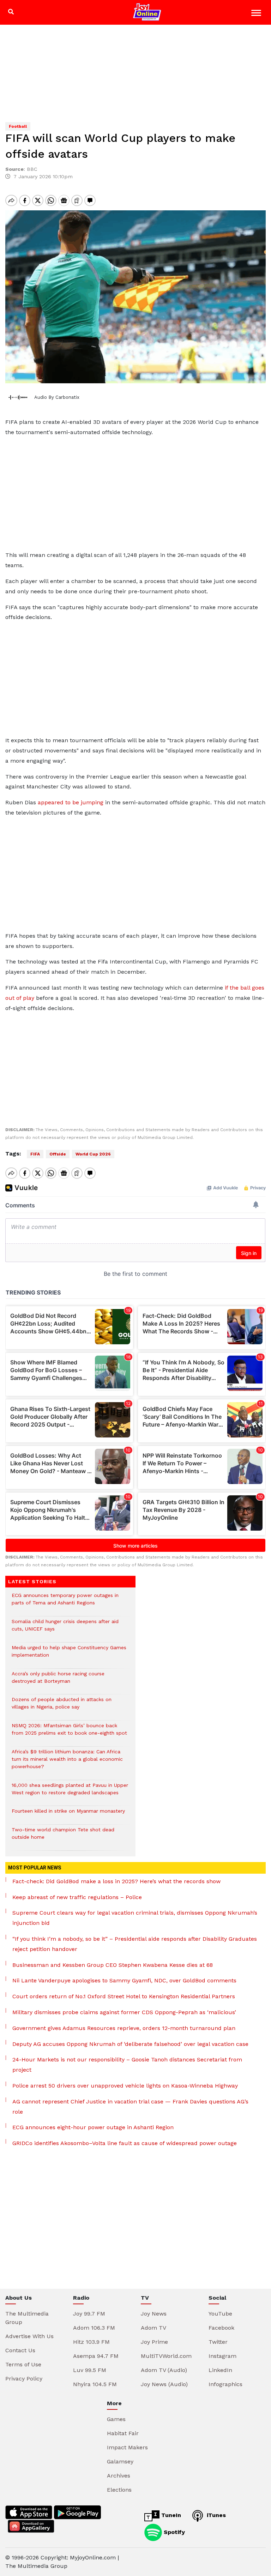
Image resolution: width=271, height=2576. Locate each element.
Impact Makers (127, 2447)
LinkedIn (220, 2370)
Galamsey (120, 2461)
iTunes (215, 2515)
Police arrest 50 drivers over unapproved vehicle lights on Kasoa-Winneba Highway (125, 2086)
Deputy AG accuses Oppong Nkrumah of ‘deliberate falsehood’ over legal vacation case (130, 2044)
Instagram (222, 2356)
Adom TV (153, 2328)
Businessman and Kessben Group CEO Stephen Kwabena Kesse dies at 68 (113, 1965)
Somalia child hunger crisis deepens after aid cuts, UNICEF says (65, 1629)
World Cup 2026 (93, 1154)
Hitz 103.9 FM (91, 2342)
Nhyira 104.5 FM (95, 2384)
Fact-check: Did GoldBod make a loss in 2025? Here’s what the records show (116, 1881)
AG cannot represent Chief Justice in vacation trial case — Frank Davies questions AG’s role (130, 2107)
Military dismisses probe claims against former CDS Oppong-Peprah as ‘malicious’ (124, 2012)
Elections (119, 2490)
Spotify (173, 2532)
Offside (58, 1154)
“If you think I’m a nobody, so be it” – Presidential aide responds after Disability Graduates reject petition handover (135, 1944)
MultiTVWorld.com (166, 2356)
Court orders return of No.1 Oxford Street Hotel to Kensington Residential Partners (124, 1996)
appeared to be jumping (71, 802)
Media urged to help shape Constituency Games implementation (69, 1655)
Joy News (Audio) (164, 2384)
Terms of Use (23, 2364)
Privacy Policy (24, 2379)
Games (116, 2419)
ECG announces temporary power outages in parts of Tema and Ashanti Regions (65, 1603)
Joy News (154, 2314)
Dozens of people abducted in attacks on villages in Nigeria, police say (62, 1707)
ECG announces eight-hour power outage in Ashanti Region (93, 2127)
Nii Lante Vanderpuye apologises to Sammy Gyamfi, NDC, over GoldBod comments (124, 1980)
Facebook (221, 2328)
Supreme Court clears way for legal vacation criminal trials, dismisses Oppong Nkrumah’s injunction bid (135, 1918)
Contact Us (20, 2350)
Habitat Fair (123, 2433)
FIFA (35, 1154)
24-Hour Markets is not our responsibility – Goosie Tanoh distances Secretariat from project (127, 2065)
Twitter (218, 2342)
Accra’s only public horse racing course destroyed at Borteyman (58, 1681)
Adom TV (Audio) (164, 2370)
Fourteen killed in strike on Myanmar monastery (68, 1815)
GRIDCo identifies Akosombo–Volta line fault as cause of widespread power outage (125, 2143)
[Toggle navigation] (257, 14)
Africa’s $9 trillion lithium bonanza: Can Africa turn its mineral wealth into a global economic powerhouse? (67, 1763)
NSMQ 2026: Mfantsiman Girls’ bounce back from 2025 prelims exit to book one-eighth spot (69, 1733)
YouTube (220, 2314)
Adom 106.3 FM (94, 2328)
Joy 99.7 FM (89, 2314)
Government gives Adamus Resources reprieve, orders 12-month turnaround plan (124, 2028)
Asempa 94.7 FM (96, 2356)
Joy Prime (154, 2342)
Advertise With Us (29, 2336)
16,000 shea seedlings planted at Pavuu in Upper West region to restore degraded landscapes (70, 1793)
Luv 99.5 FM (90, 2370)
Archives (119, 2476)
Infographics (225, 2384)
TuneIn (170, 2515)
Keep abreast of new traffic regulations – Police (77, 1897)
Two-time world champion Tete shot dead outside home (63, 1837)
